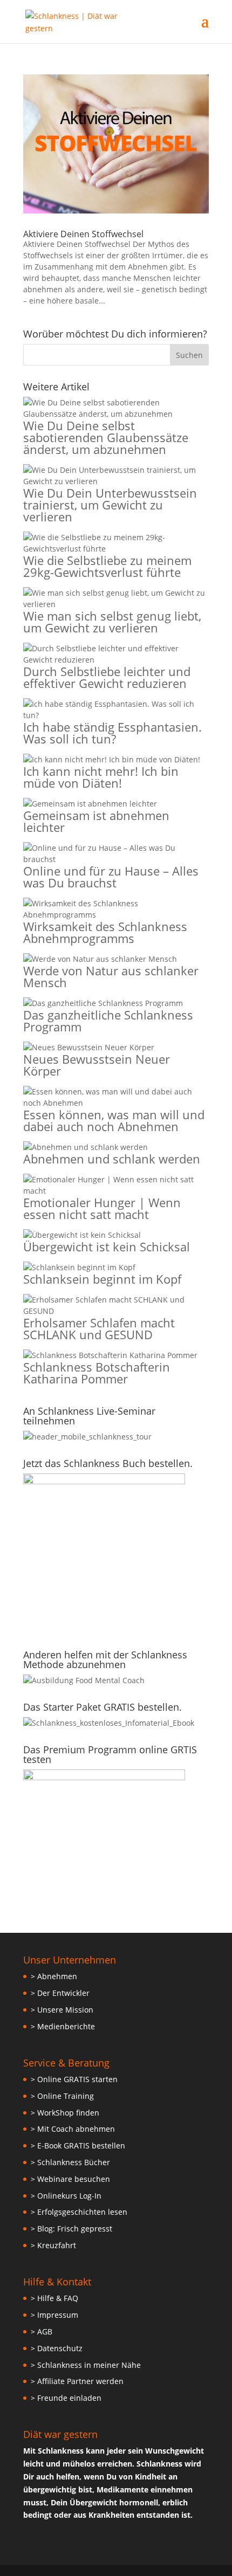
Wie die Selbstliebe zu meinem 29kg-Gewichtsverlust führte (107, 566)
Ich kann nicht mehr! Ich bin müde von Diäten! (101, 777)
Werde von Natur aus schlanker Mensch (111, 976)
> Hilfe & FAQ (54, 2298)
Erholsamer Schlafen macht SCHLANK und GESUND (99, 1328)
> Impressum (54, 2315)
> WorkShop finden (65, 2113)
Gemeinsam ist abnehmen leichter (96, 821)
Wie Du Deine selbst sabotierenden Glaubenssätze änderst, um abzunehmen (106, 437)
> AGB (42, 2332)
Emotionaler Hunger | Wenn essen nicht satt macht (102, 1208)
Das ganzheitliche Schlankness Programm (108, 1021)
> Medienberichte (63, 2026)
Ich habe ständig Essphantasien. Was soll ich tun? (112, 733)
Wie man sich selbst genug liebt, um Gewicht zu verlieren (112, 622)
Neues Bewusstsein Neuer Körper (97, 1065)
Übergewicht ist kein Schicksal (107, 1246)
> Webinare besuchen (70, 2179)
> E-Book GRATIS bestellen (78, 2145)
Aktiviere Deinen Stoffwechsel (83, 234)
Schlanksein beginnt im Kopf (102, 1279)
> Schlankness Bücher (70, 2162)
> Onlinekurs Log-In (66, 2196)
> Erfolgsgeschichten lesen (79, 2212)
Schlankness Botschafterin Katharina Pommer (97, 1373)
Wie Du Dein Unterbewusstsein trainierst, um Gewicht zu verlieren (110, 505)
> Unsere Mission (62, 2010)
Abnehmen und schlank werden (112, 1159)
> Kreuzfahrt (53, 2245)
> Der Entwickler (60, 1993)
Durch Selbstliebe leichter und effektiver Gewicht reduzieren (107, 677)
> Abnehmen (54, 1976)
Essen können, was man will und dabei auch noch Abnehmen (114, 1120)
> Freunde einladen (66, 2398)
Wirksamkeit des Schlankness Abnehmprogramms (105, 932)
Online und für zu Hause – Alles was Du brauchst (111, 877)
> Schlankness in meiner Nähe (86, 2365)
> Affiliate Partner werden (77, 2381)
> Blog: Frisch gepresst (71, 2229)
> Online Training (62, 2096)
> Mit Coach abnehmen (73, 2129)
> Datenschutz (57, 2348)
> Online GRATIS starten (74, 2079)
